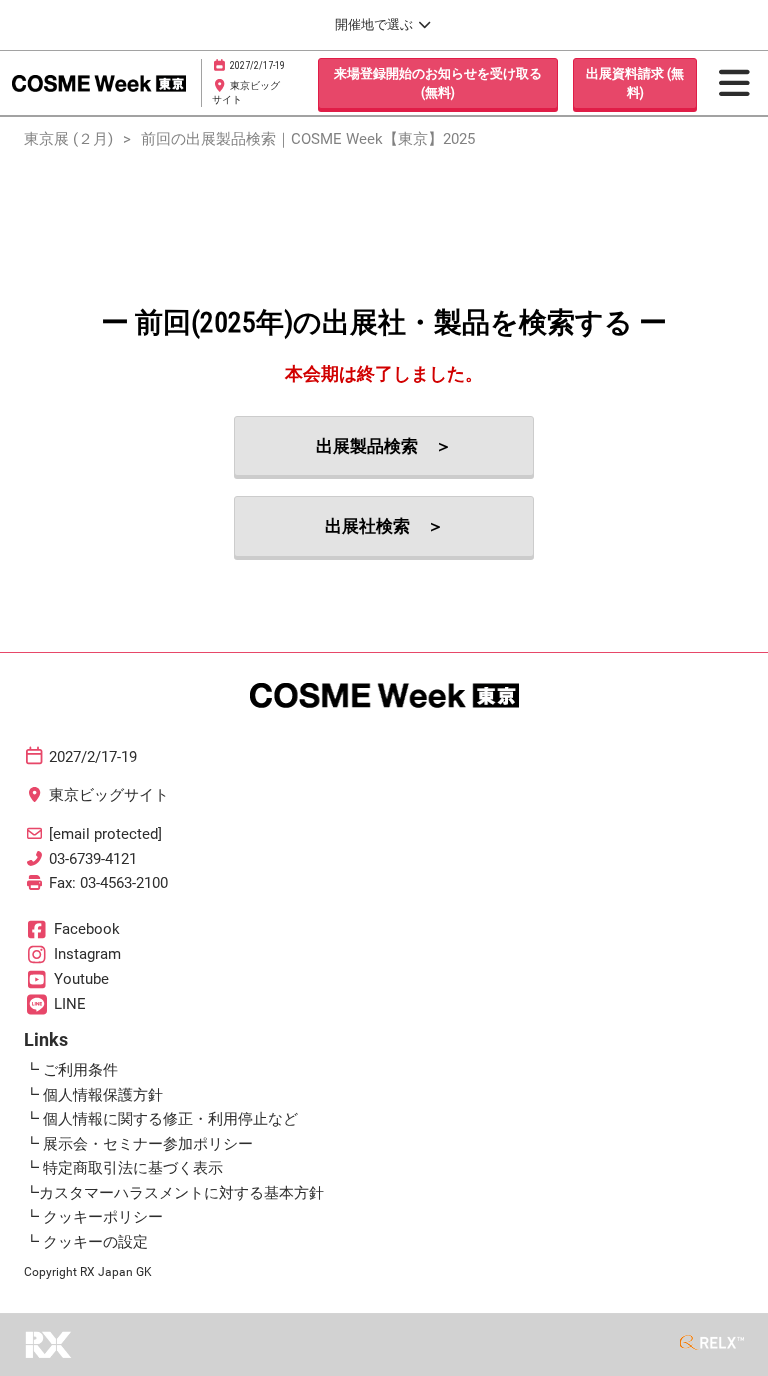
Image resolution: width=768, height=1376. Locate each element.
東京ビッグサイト (109, 795)
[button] (438, 83)
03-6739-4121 (93, 859)
